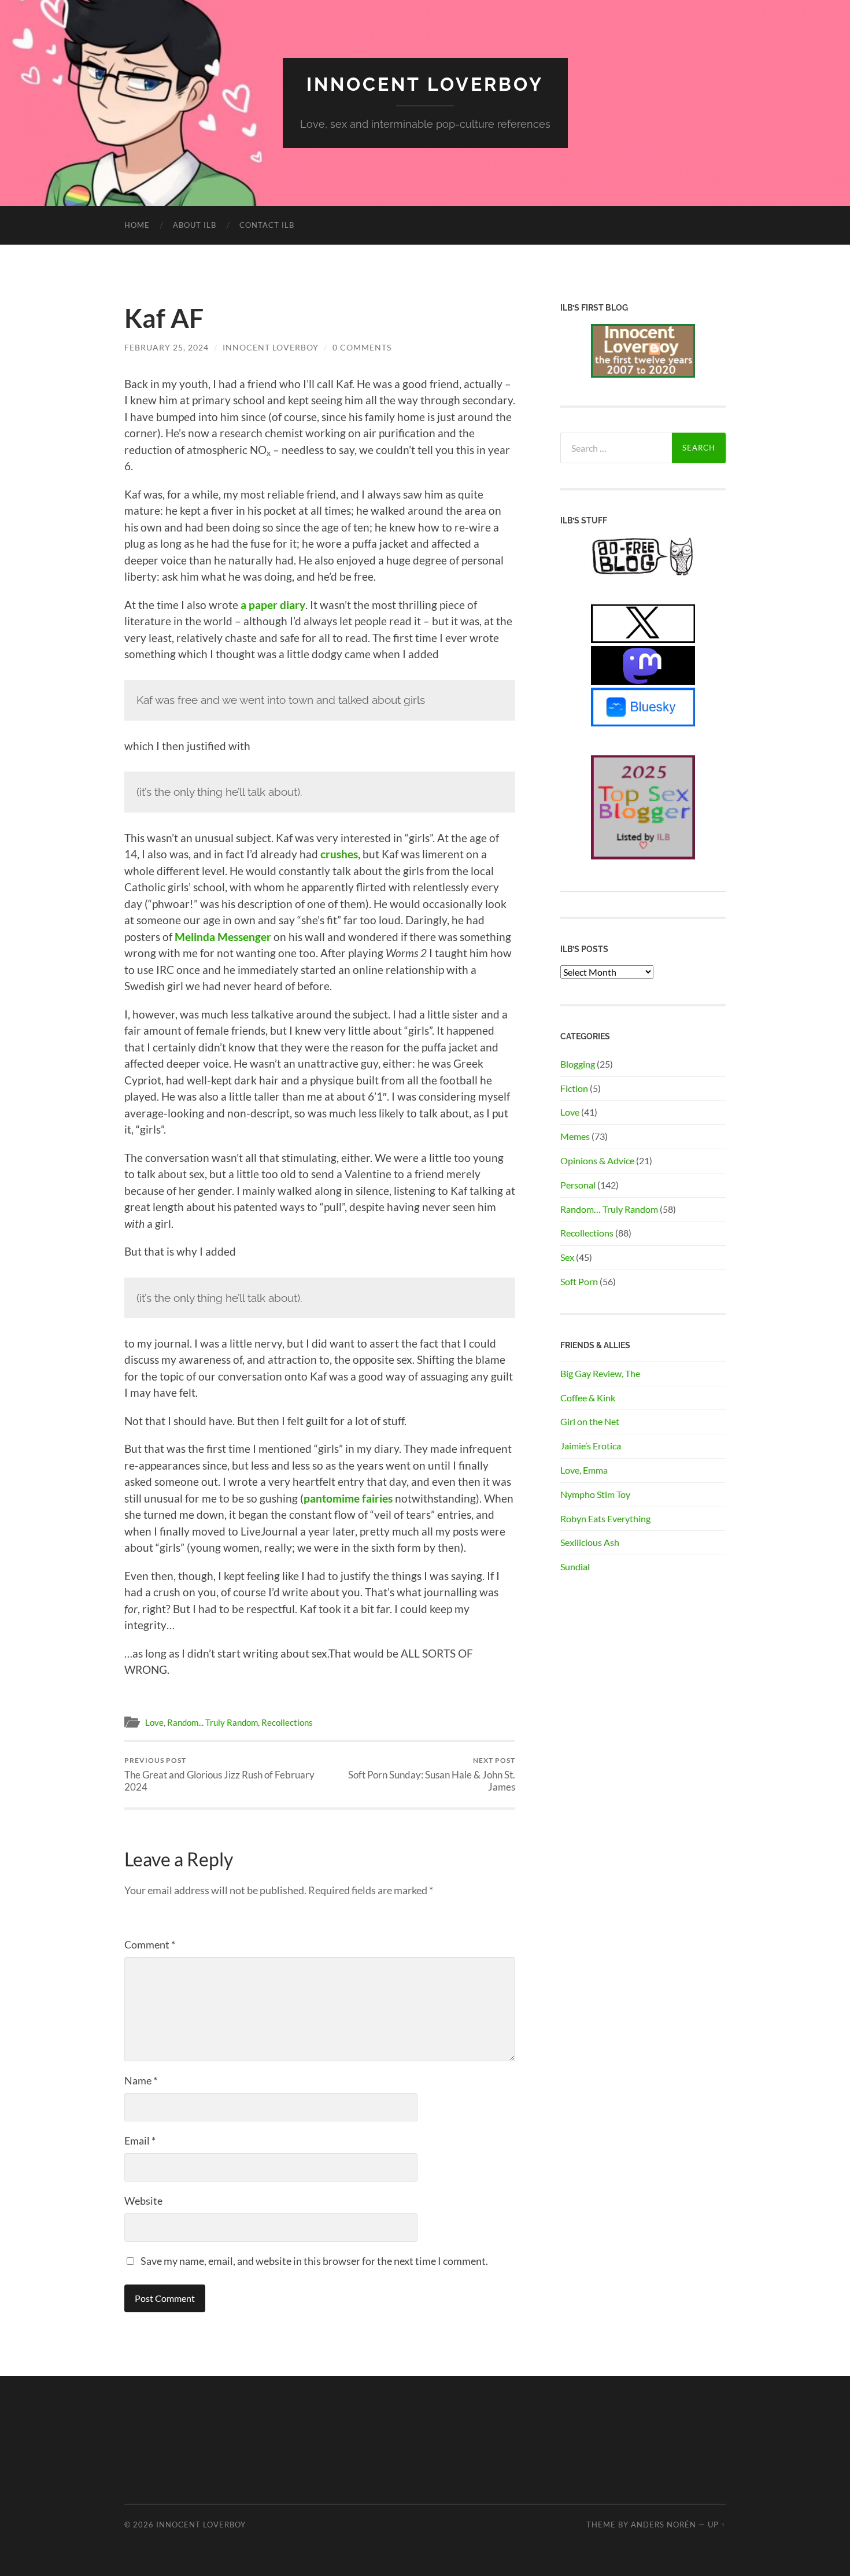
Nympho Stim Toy (595, 1494)
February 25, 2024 (167, 347)
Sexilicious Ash (590, 1542)
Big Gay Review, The (600, 1373)
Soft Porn (579, 1281)
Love (154, 1722)
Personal (578, 1185)
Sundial (575, 1566)
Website (143, 2201)
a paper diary (273, 605)
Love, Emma (584, 1470)
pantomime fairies (348, 1498)
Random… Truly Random (609, 1209)
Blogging (578, 1064)
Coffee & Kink (588, 1398)
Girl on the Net (590, 1421)
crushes (339, 854)
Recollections (287, 1722)
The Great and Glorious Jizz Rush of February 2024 (219, 1774)
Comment (150, 1944)
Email (140, 2140)
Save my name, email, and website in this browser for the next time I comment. (314, 2261)
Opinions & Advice (597, 1160)
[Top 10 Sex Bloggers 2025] (643, 856)
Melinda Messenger (223, 937)
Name (141, 2080)
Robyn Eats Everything (605, 1518)
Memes (575, 1136)
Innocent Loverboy (425, 84)
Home (137, 225)
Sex (567, 1257)
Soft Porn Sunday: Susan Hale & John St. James (432, 1774)
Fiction (574, 1088)
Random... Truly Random (212, 1722)
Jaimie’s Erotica (591, 1446)
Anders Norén (664, 2525)
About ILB (195, 225)
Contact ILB (267, 225)
